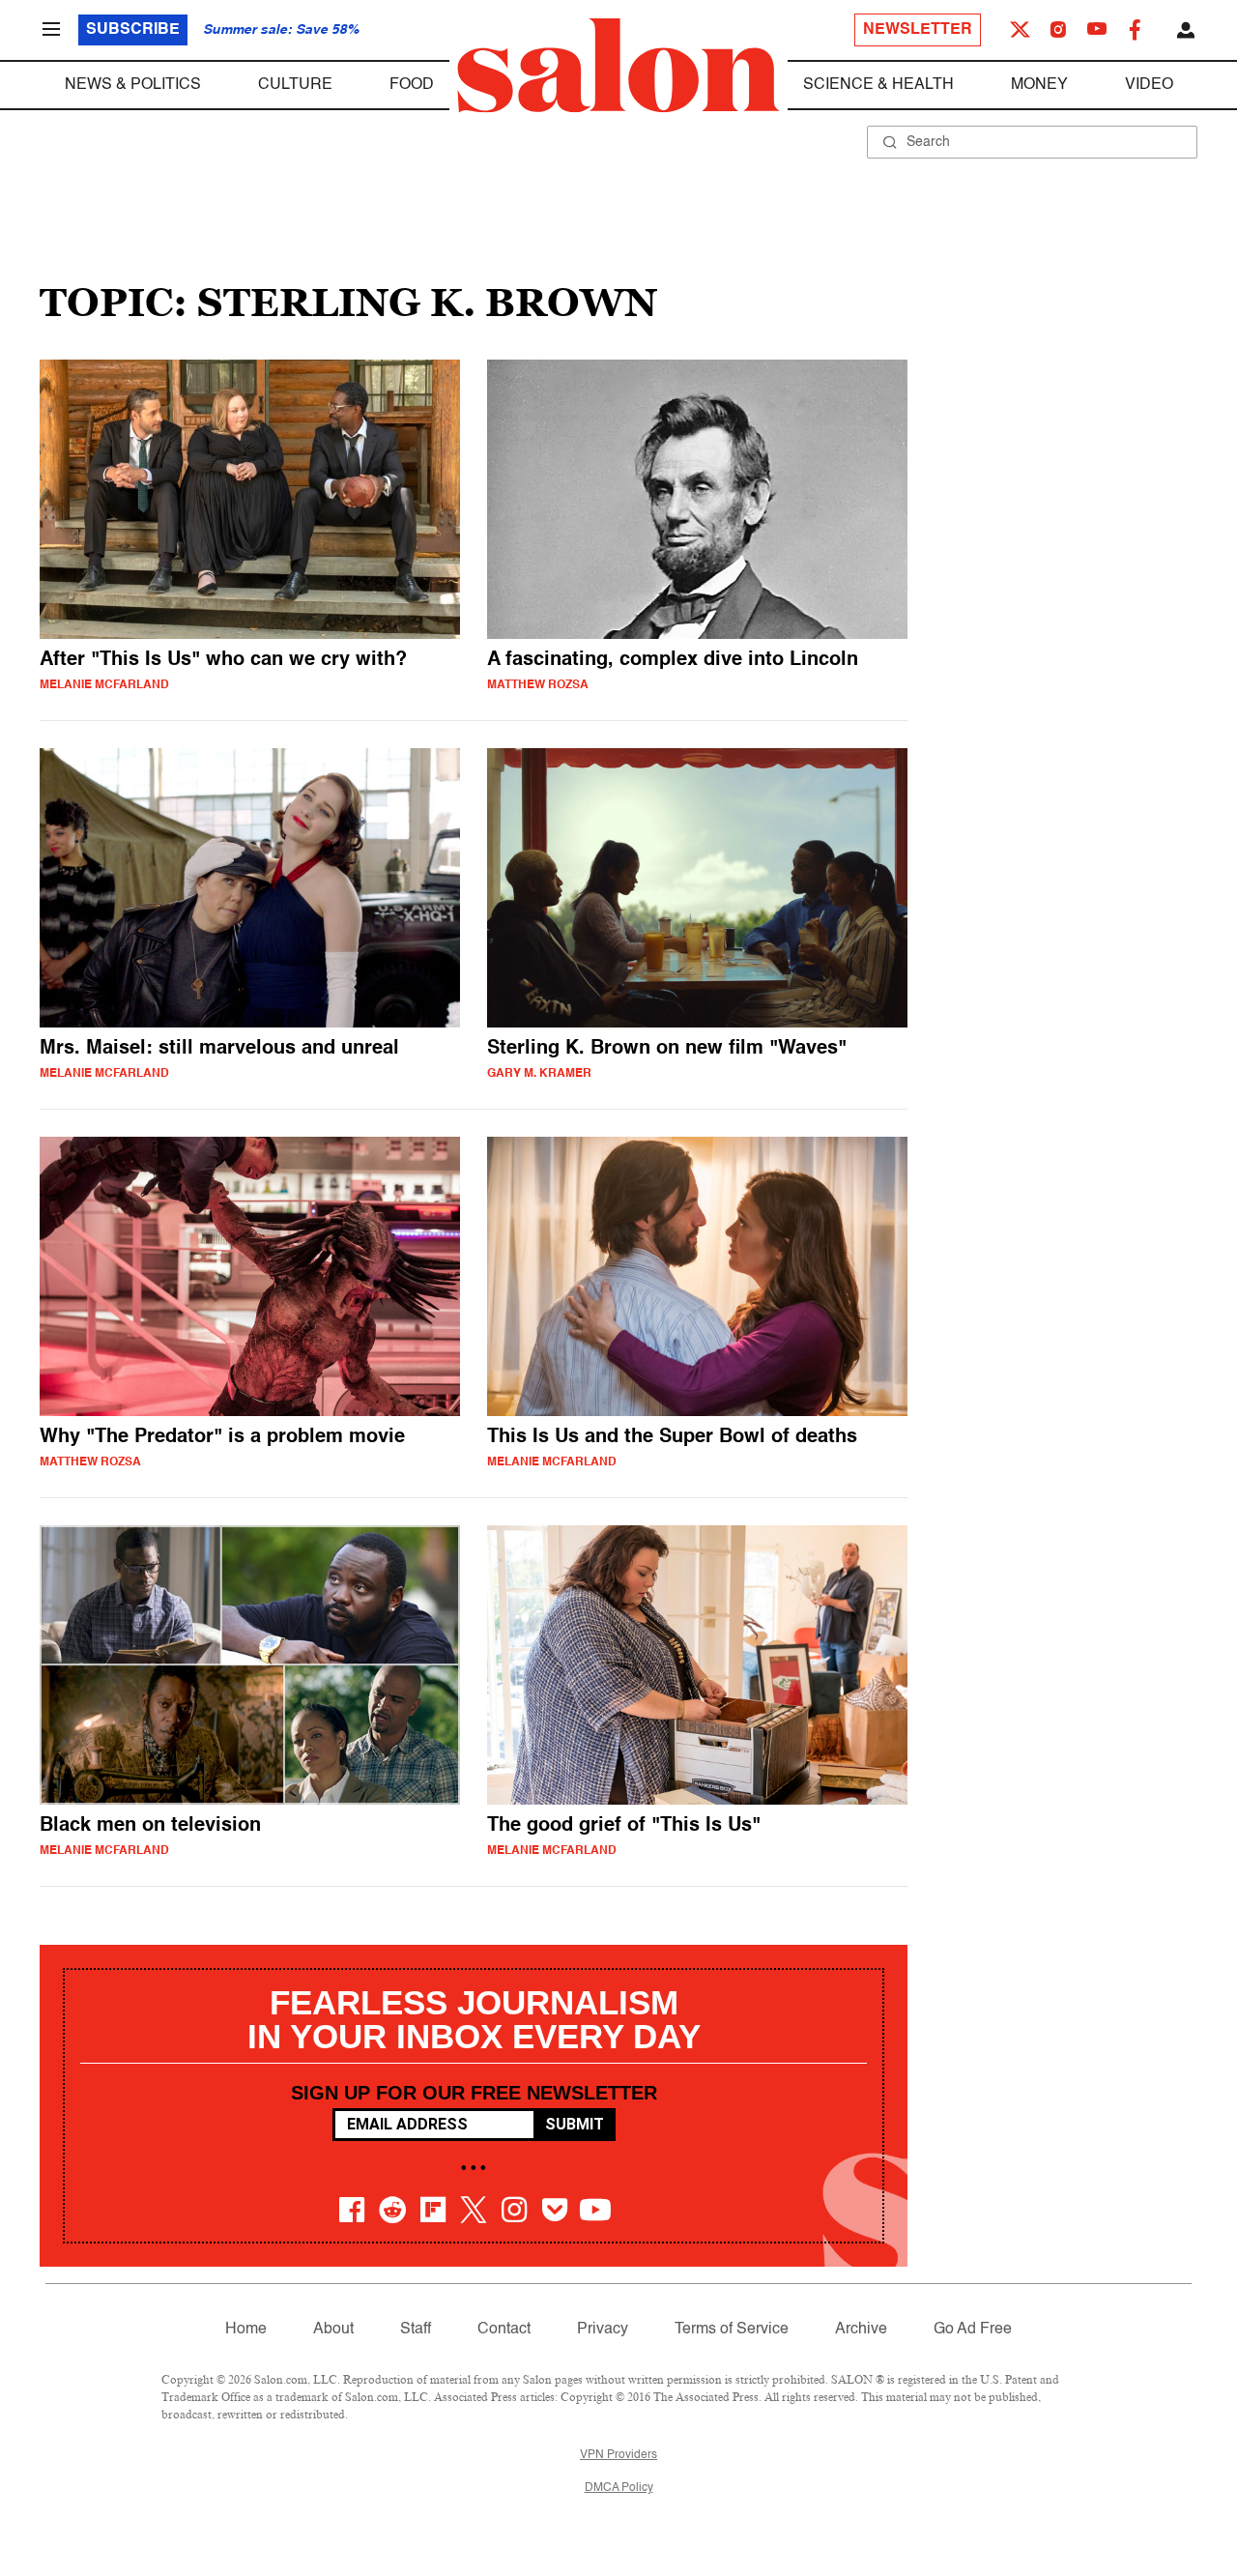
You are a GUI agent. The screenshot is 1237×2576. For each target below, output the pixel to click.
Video (1149, 85)
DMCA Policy (619, 2488)
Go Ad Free (973, 2330)
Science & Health (878, 85)
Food (412, 85)
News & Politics (133, 85)
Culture (295, 85)
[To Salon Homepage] (618, 66)
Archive (861, 2330)
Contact (504, 2330)
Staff (416, 2330)
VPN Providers (618, 2455)
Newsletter (918, 30)
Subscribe (133, 30)
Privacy (603, 2330)
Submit (575, 2124)
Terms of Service (732, 2330)
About (333, 2330)
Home (246, 2330)
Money (1039, 85)
